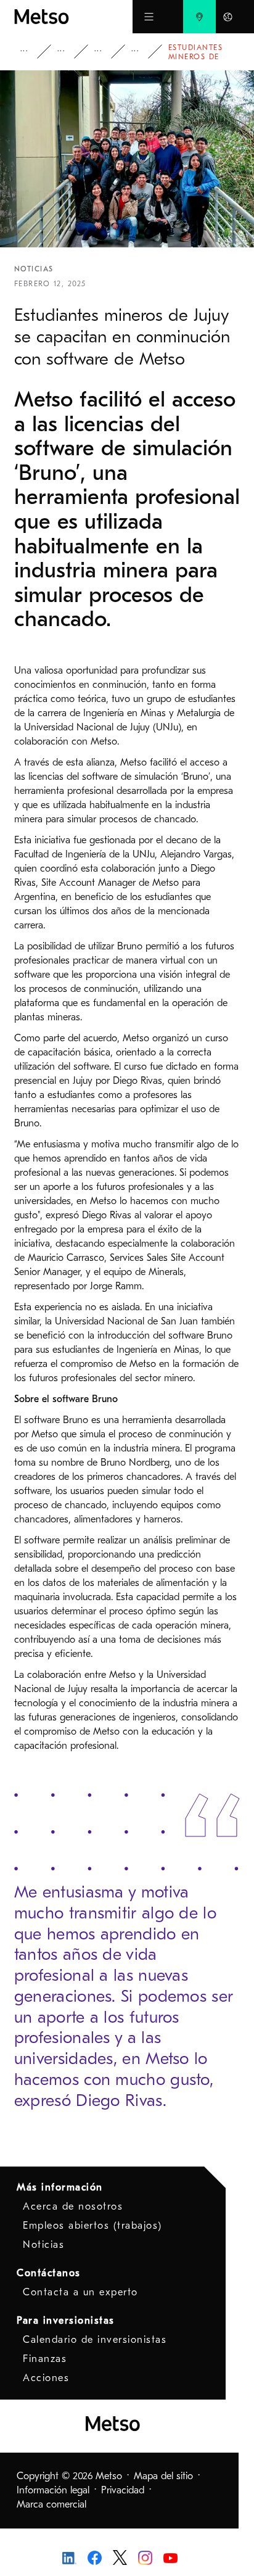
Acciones (46, 2378)
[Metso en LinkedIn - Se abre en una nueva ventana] (69, 2557)
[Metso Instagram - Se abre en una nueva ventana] (145, 2557)
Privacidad (123, 2490)
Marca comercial (51, 2504)
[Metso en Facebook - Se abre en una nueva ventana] (95, 2557)
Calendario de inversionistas (95, 2340)
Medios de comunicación (70, 52)
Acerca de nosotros (73, 2207)
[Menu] (149, 17)
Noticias (107, 52)
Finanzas (45, 2359)
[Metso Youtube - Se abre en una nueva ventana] (170, 2557)
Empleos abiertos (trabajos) (92, 2226)
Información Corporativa (33, 52)
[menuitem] (199, 17)
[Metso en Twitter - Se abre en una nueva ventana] (120, 2557)
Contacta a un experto (80, 2292)
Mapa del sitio (163, 2476)
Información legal (53, 2490)
